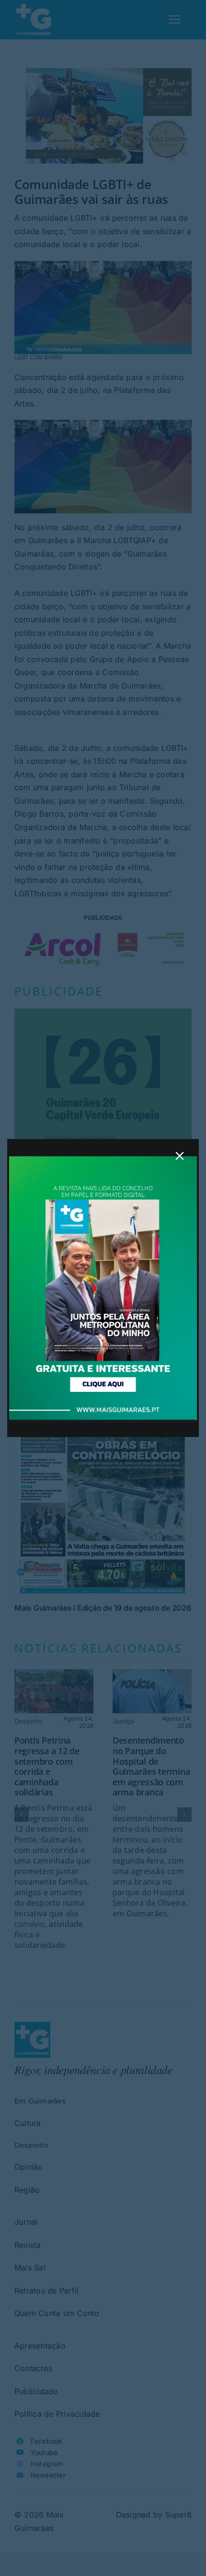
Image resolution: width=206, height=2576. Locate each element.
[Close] (180, 1156)
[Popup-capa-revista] (103, 1160)
